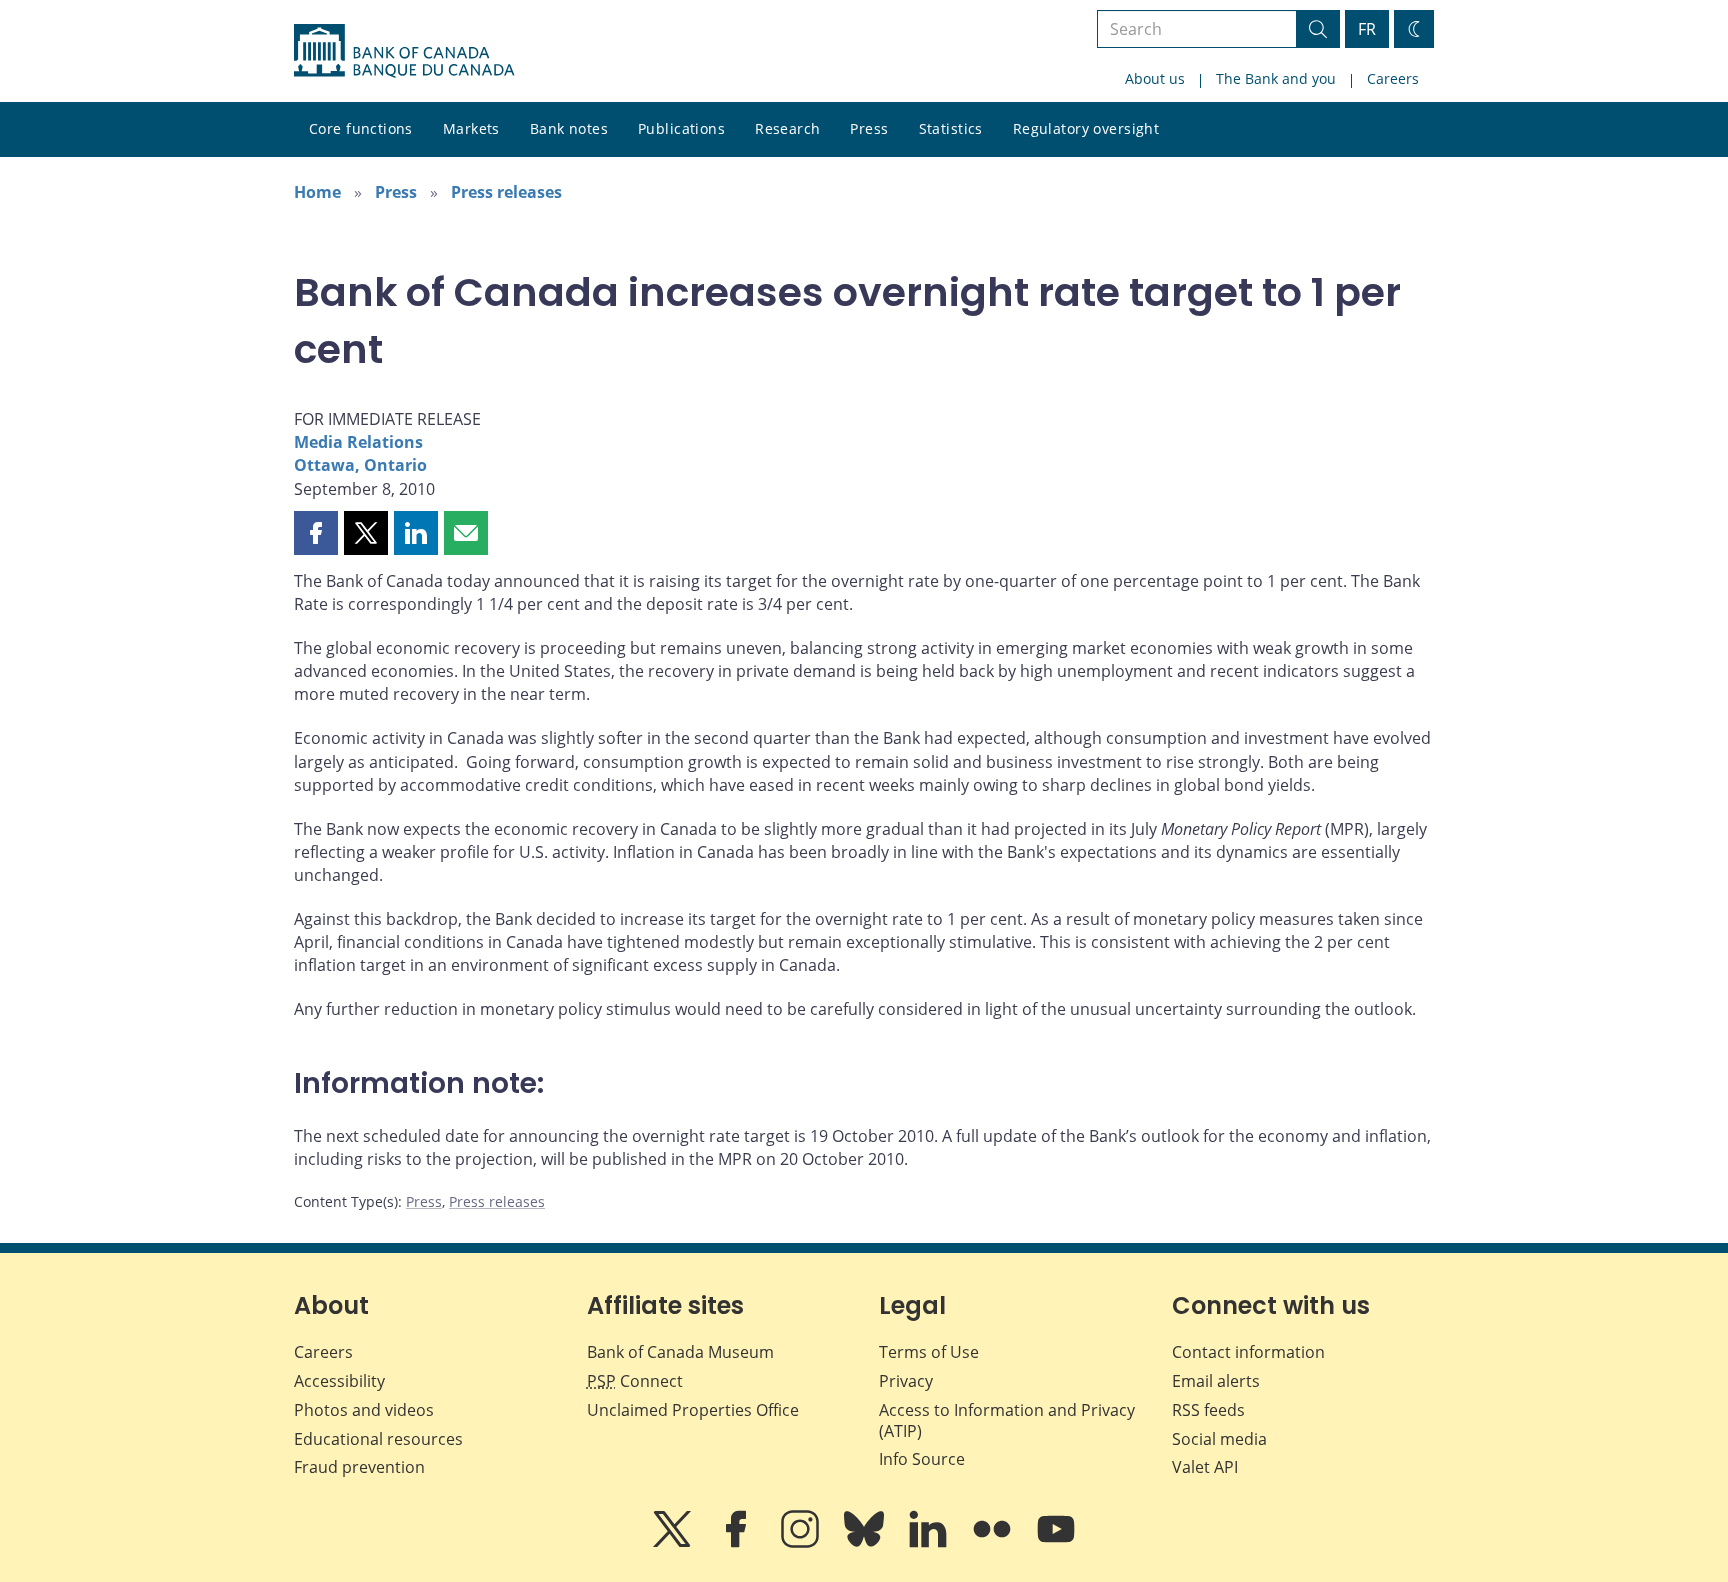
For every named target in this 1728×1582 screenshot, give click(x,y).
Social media (1219, 1439)
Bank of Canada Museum (680, 1352)
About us (1155, 78)
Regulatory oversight (1086, 128)
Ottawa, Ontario (360, 465)
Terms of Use (929, 1352)
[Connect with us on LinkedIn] (930, 1543)
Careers (1393, 78)
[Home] (404, 51)
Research (787, 128)
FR (1367, 29)
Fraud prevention (359, 1467)
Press (869, 128)
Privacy (906, 1381)
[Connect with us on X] (674, 1543)
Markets (471, 128)
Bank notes (569, 128)
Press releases (506, 192)
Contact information (1248, 1352)
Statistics (951, 128)
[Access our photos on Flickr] (994, 1543)
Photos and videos (364, 1410)
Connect (635, 1381)
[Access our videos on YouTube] (1056, 1543)
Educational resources (378, 1439)
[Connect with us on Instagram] (802, 1543)
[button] (316, 533)
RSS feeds (1208, 1410)
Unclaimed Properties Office (693, 1410)
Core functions (361, 128)
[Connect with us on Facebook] (738, 1543)
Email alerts (1216, 1381)
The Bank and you (1276, 78)
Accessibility (339, 1381)
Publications (681, 128)
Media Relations (358, 442)
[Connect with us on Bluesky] (866, 1543)
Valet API (1205, 1467)
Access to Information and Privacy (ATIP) (1007, 1420)
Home (317, 192)
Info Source (922, 1459)
